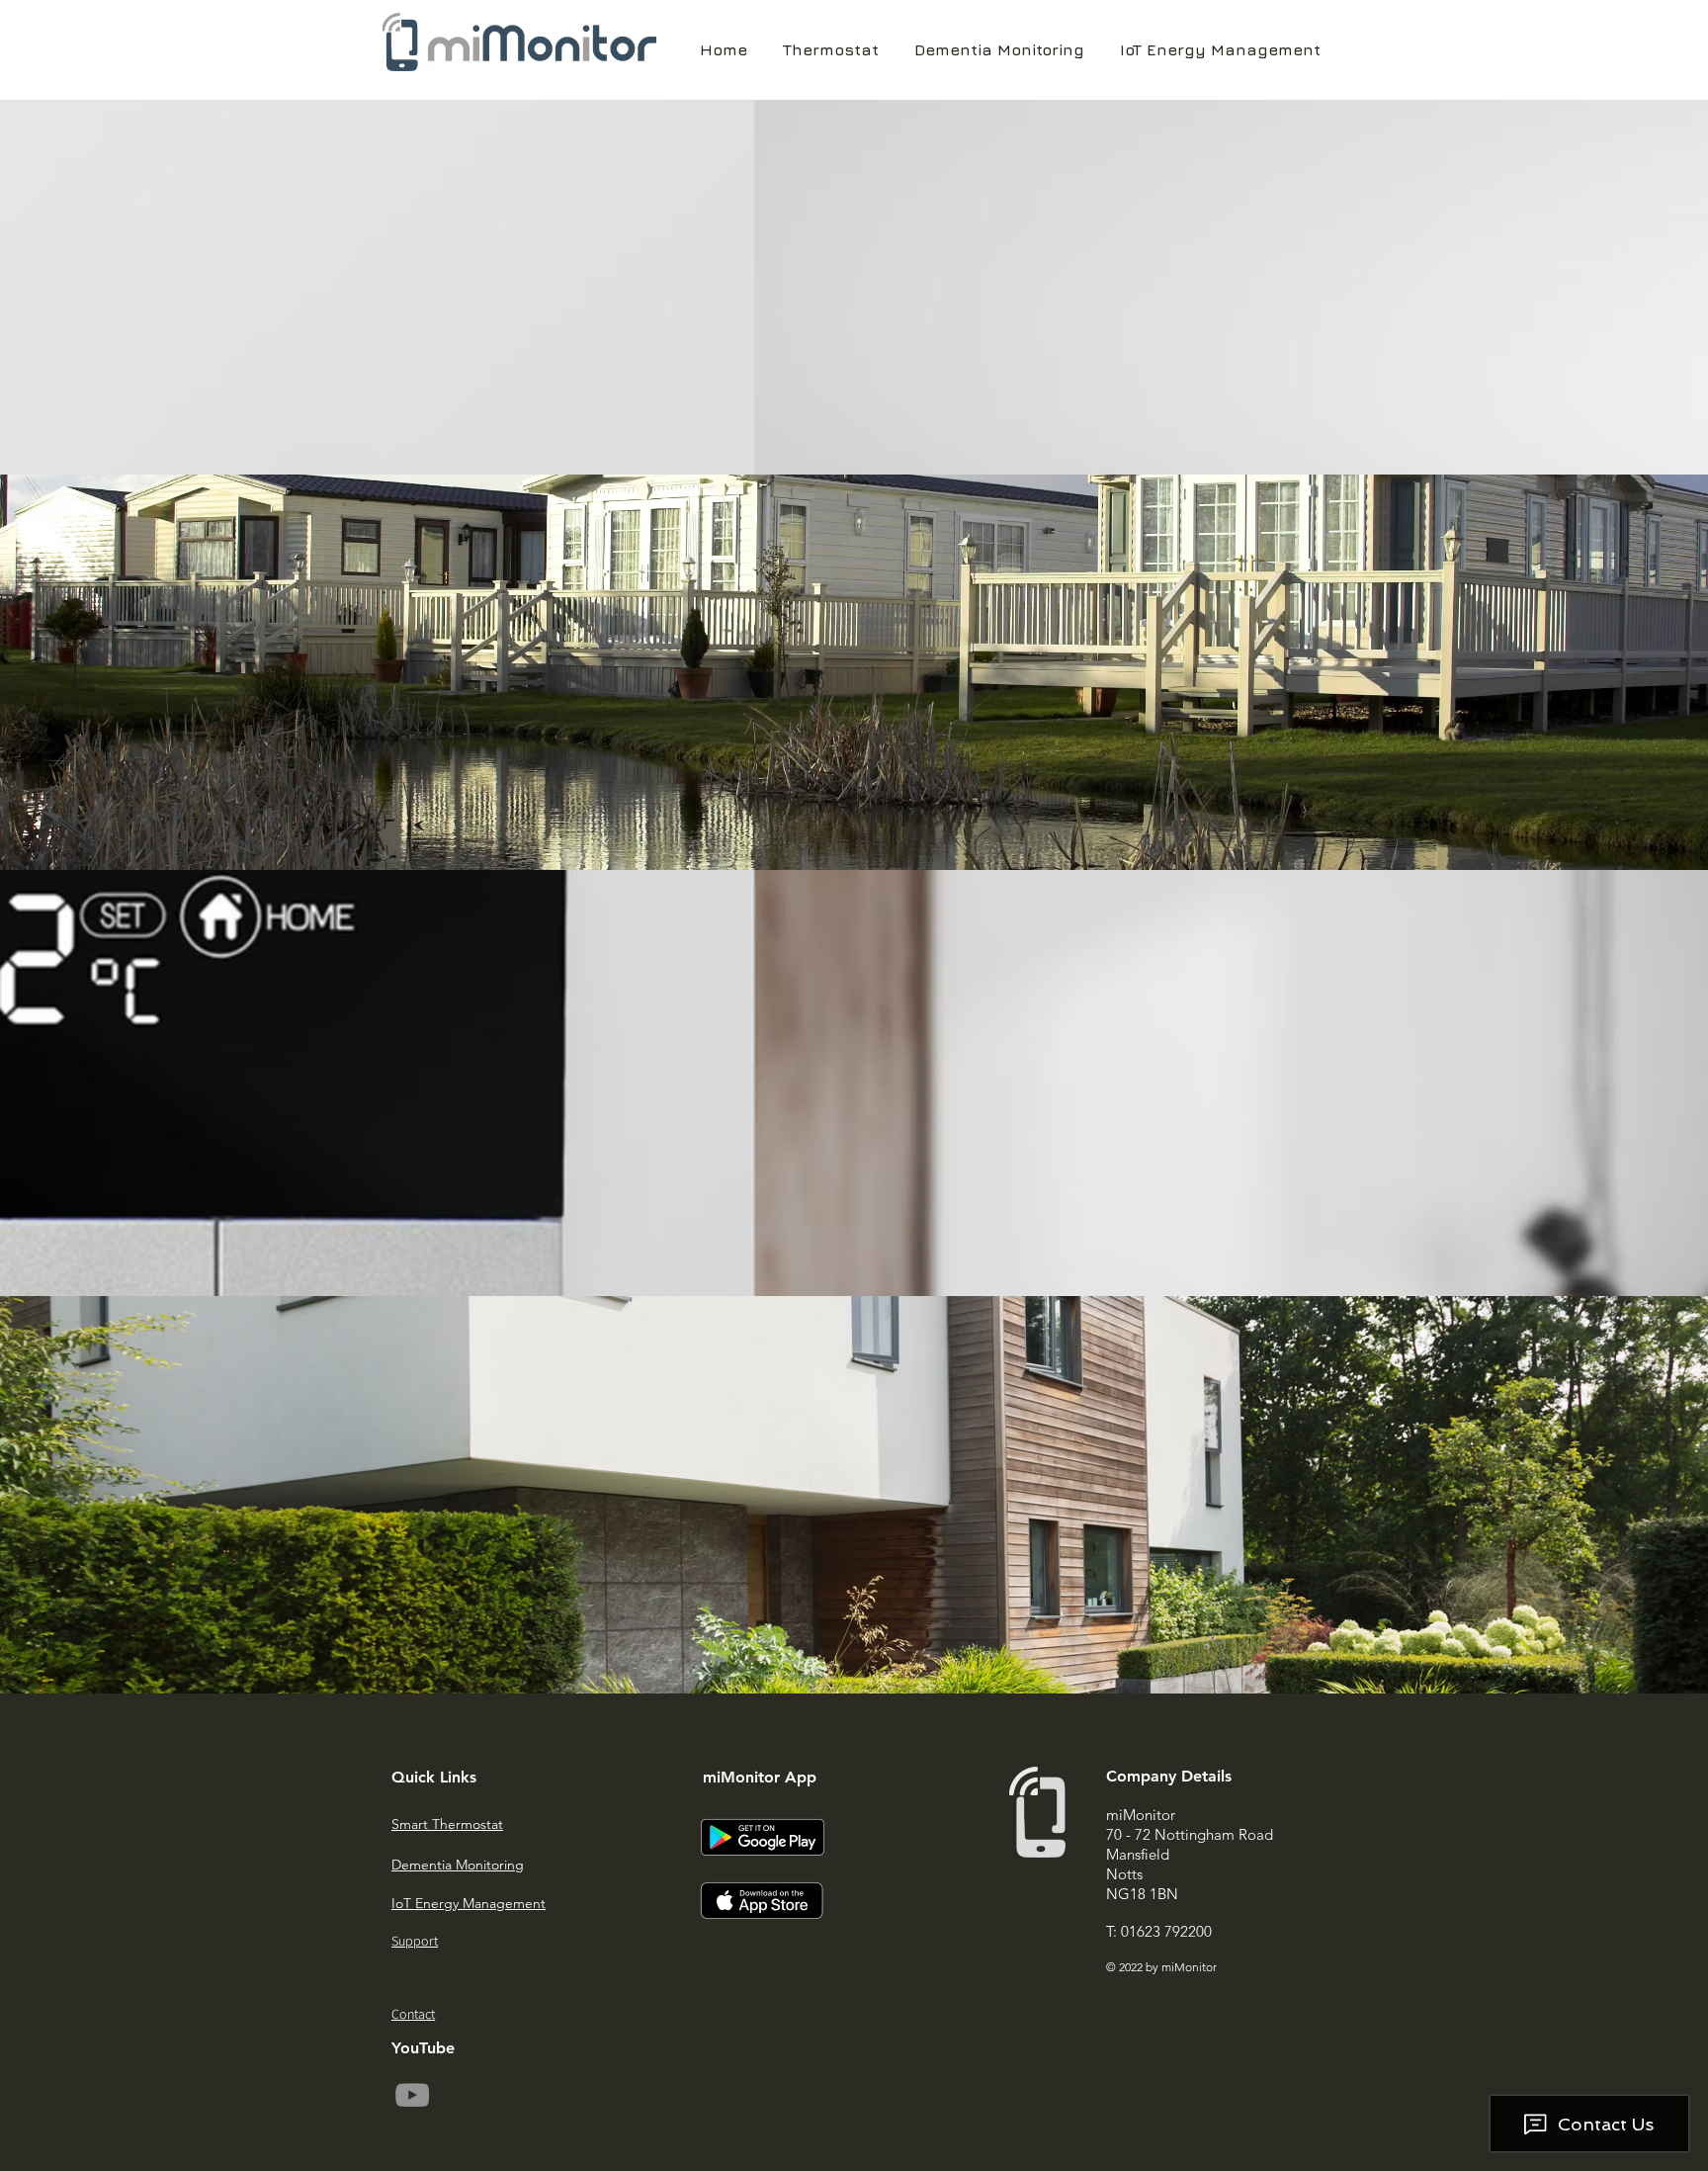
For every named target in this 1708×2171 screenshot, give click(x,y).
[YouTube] (412, 2095)
